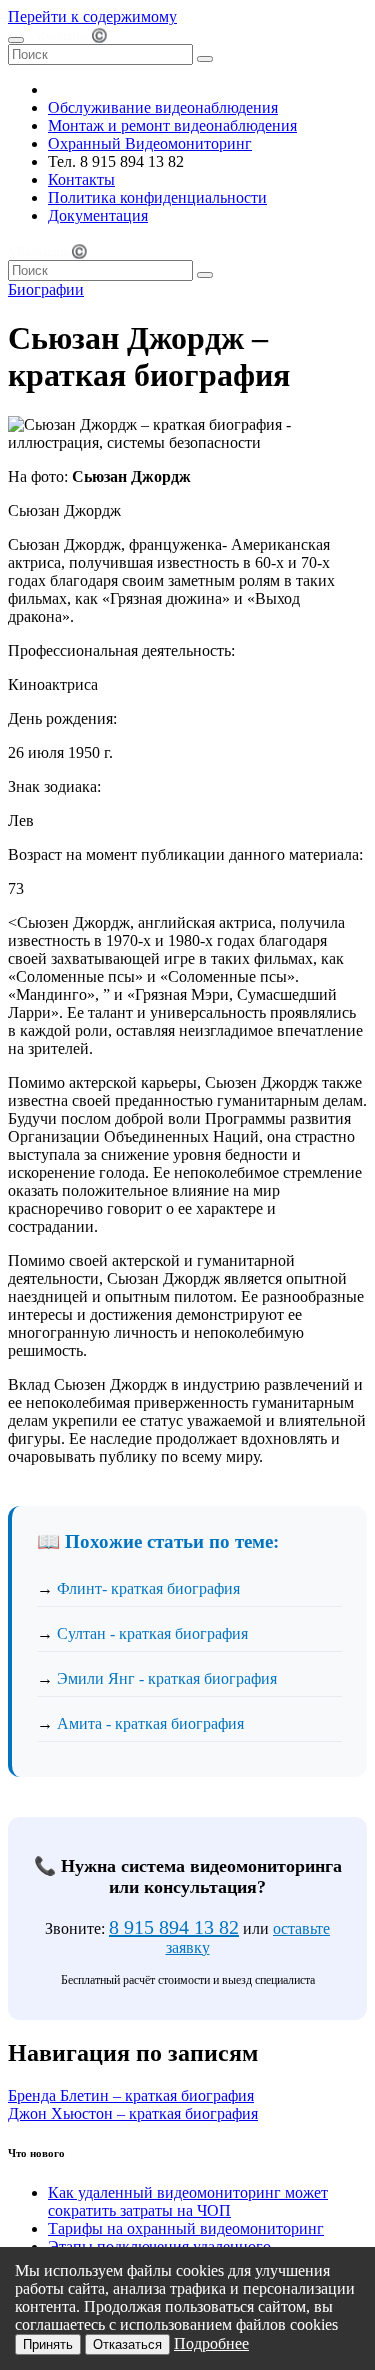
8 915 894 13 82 (174, 1927)
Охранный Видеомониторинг (150, 143)
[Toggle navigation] (16, 40)
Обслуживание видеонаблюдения (163, 107)
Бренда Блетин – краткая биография (131, 2095)
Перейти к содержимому (92, 16)
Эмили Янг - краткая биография (167, 1678)
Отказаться (127, 2344)
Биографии (46, 289)
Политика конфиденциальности (157, 197)
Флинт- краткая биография (148, 1588)
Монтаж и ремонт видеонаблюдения (172, 125)
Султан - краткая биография (152, 1633)
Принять (48, 2344)
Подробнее (211, 2343)
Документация (98, 215)
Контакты (81, 179)
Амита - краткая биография (150, 1723)
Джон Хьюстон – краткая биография (133, 2113)
